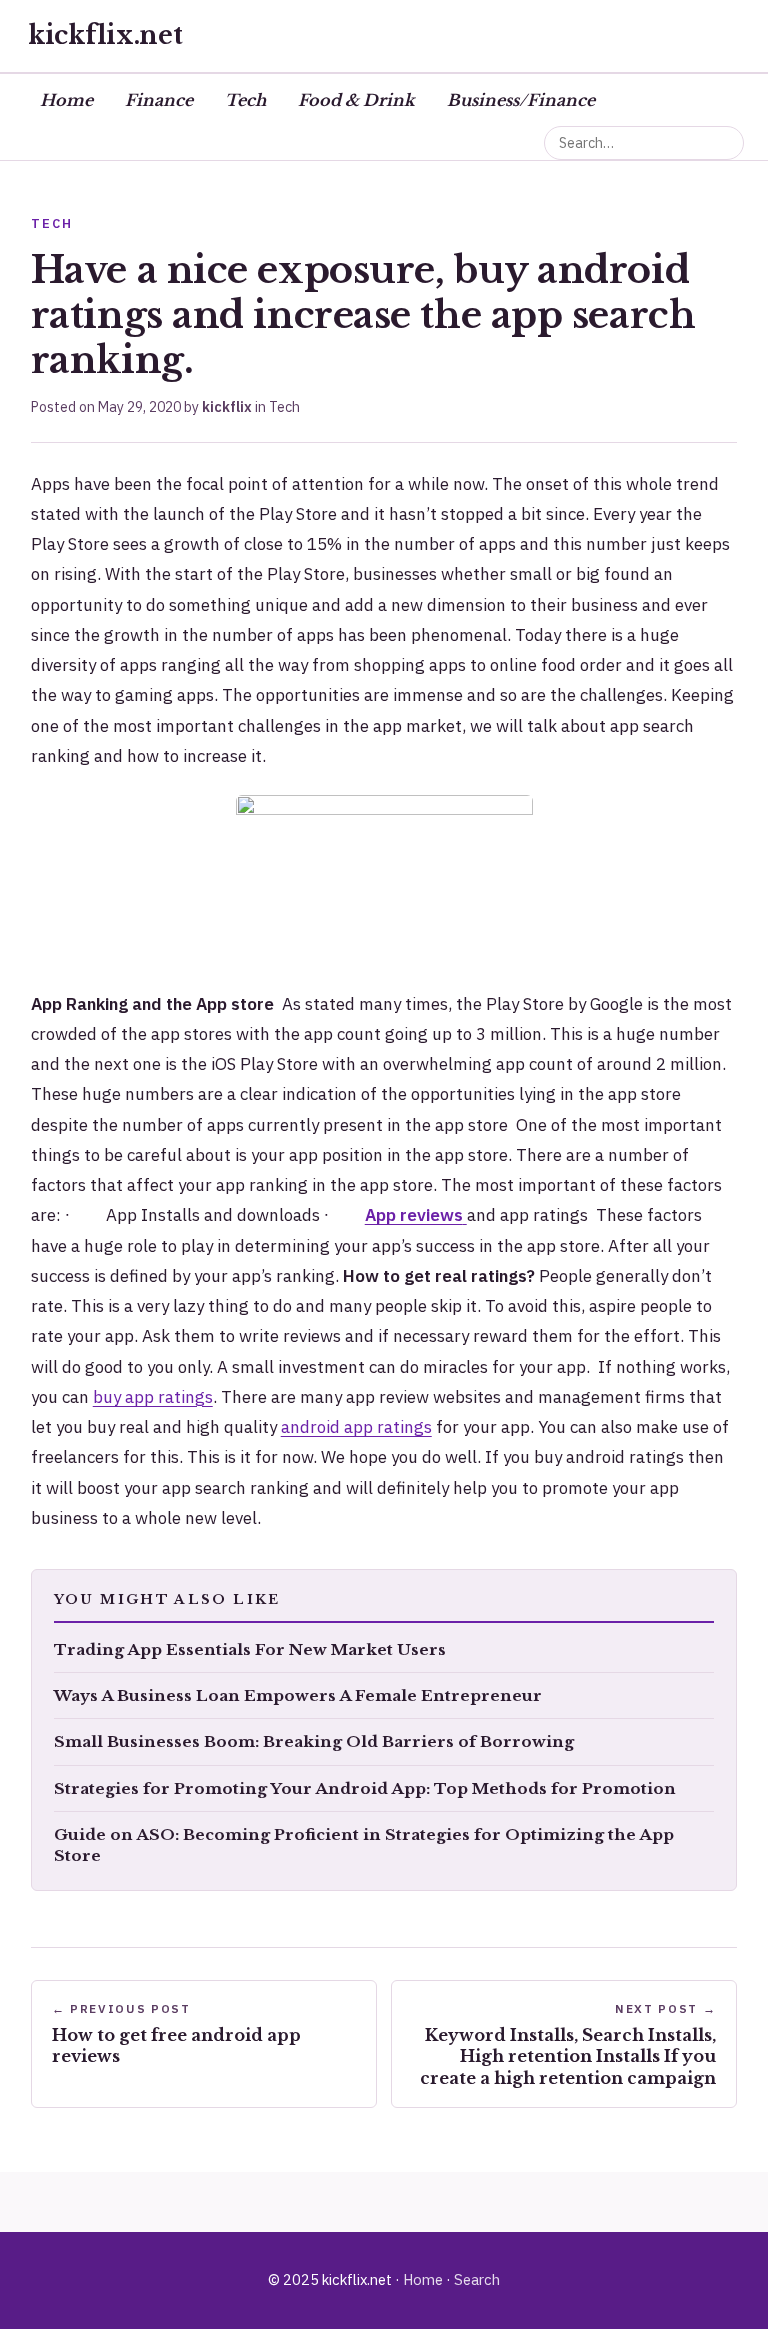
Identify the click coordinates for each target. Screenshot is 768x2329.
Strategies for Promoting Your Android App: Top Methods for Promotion (365, 1788)
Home (66, 100)
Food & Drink (356, 100)
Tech (245, 100)
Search (477, 2279)
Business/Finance (521, 100)
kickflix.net (105, 35)
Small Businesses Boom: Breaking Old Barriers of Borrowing (314, 1741)
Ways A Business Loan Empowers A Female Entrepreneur (298, 1695)
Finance (159, 100)
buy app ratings (153, 1397)
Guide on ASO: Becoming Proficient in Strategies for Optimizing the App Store (364, 1845)
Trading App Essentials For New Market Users (250, 1649)
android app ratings (356, 1427)
